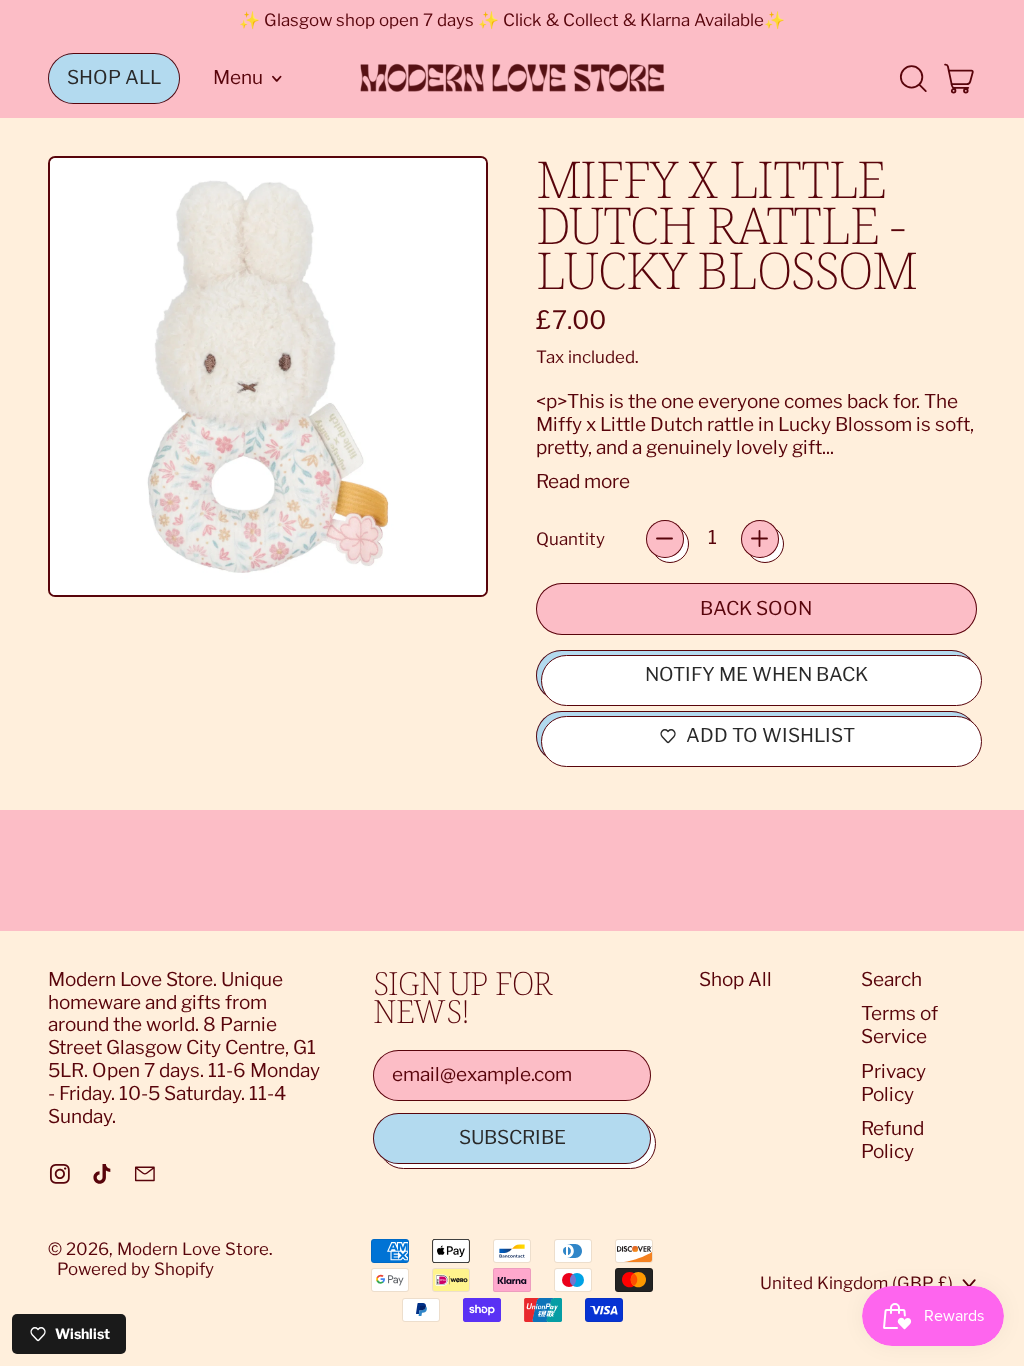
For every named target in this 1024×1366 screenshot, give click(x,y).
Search (891, 979)
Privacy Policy (893, 1083)
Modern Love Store (193, 1249)
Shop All (735, 979)
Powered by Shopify (135, 1269)
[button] (912, 78)
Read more (583, 482)
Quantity (570, 539)
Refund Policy (892, 1140)
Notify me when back (756, 674)
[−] (665, 539)
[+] (760, 539)
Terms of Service (899, 1025)
